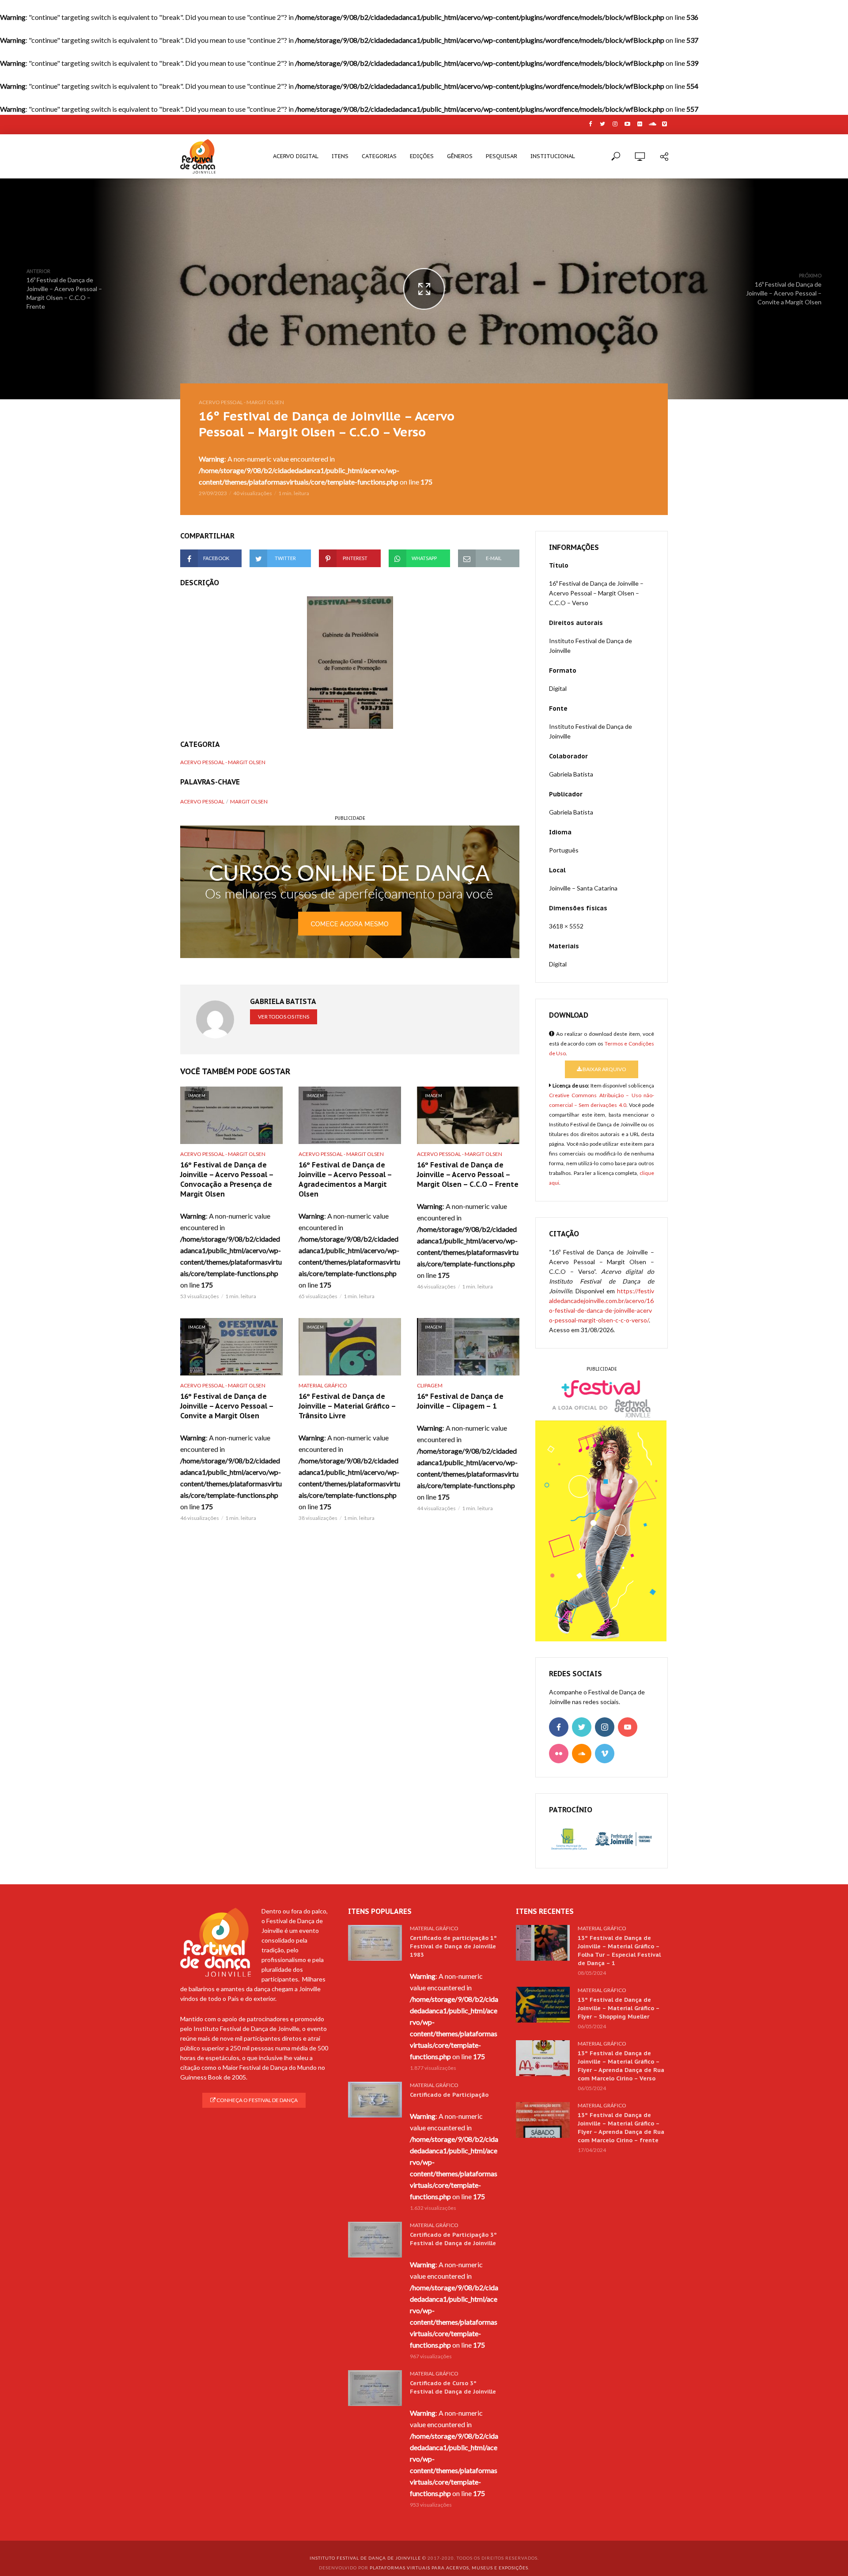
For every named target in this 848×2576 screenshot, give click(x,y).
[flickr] (559, 1754)
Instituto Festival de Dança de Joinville (365, 2558)
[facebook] (559, 1727)
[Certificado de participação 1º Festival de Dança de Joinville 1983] (375, 1943)
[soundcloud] (582, 1754)
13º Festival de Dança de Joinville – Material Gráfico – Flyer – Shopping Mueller (619, 2008)
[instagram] (605, 1727)
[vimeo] (605, 1754)
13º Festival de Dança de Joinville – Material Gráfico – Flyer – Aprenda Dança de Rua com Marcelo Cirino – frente (621, 2128)
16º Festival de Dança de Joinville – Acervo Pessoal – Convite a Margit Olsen (227, 1406)
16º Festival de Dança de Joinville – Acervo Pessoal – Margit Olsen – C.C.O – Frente (468, 1174)
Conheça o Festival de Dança (257, 2100)
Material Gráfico (323, 1385)
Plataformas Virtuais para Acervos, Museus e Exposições (449, 2568)
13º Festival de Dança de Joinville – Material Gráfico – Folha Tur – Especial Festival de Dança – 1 (619, 1951)
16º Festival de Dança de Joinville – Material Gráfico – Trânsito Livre (347, 1406)
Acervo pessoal (202, 801)
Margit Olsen (249, 801)
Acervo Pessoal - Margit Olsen (241, 402)
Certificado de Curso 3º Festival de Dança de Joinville (453, 2387)
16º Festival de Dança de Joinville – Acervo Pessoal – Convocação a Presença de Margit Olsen (227, 1179)
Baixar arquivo (604, 1069)
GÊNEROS (460, 156)
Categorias (379, 156)
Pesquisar (502, 156)
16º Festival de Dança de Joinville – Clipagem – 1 (460, 1401)
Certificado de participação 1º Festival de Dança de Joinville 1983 (453, 1946)
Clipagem (430, 1385)
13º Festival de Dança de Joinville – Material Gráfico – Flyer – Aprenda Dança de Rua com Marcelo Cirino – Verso (621, 2066)
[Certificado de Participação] (375, 2100)
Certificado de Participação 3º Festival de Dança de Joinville (453, 2239)
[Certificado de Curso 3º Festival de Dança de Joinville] (375, 2388)
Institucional (553, 156)
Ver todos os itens (284, 1017)
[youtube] (628, 1727)
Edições (422, 156)
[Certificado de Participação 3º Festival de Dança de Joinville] (375, 2240)
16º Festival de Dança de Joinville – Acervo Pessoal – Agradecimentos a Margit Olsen (345, 1179)
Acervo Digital (296, 156)
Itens (340, 156)
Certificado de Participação (449, 2095)
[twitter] (582, 1727)
